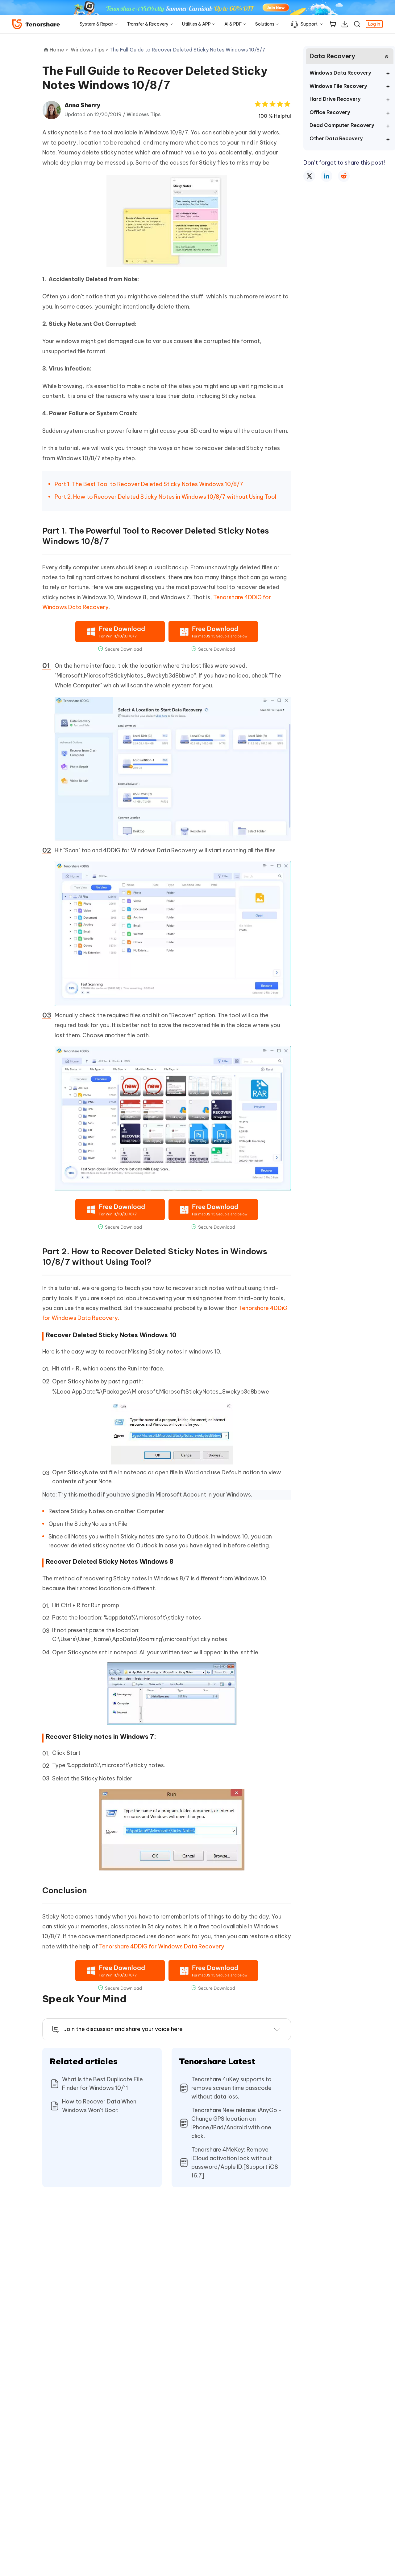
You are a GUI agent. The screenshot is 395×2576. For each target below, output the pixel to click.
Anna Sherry (82, 105)
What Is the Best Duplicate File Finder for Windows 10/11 (102, 2084)
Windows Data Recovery (340, 73)
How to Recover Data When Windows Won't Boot (99, 2106)
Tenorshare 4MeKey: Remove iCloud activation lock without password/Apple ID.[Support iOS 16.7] (235, 2162)
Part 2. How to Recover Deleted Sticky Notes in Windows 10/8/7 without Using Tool (165, 497)
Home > (59, 50)
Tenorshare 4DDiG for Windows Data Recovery (162, 1946)
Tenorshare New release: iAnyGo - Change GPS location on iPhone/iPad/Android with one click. (237, 2123)
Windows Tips (144, 114)
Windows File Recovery (338, 86)
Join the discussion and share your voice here (123, 2029)
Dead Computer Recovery (342, 125)
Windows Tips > (90, 50)
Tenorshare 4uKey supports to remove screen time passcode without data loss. (231, 2088)
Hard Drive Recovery (335, 99)
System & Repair (96, 24)
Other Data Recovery (336, 138)
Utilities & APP (196, 24)
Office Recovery (330, 112)
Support (309, 24)
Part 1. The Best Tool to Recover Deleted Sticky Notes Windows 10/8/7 (149, 484)
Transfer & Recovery (148, 24)
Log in (374, 24)
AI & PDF (233, 24)
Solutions (265, 24)
